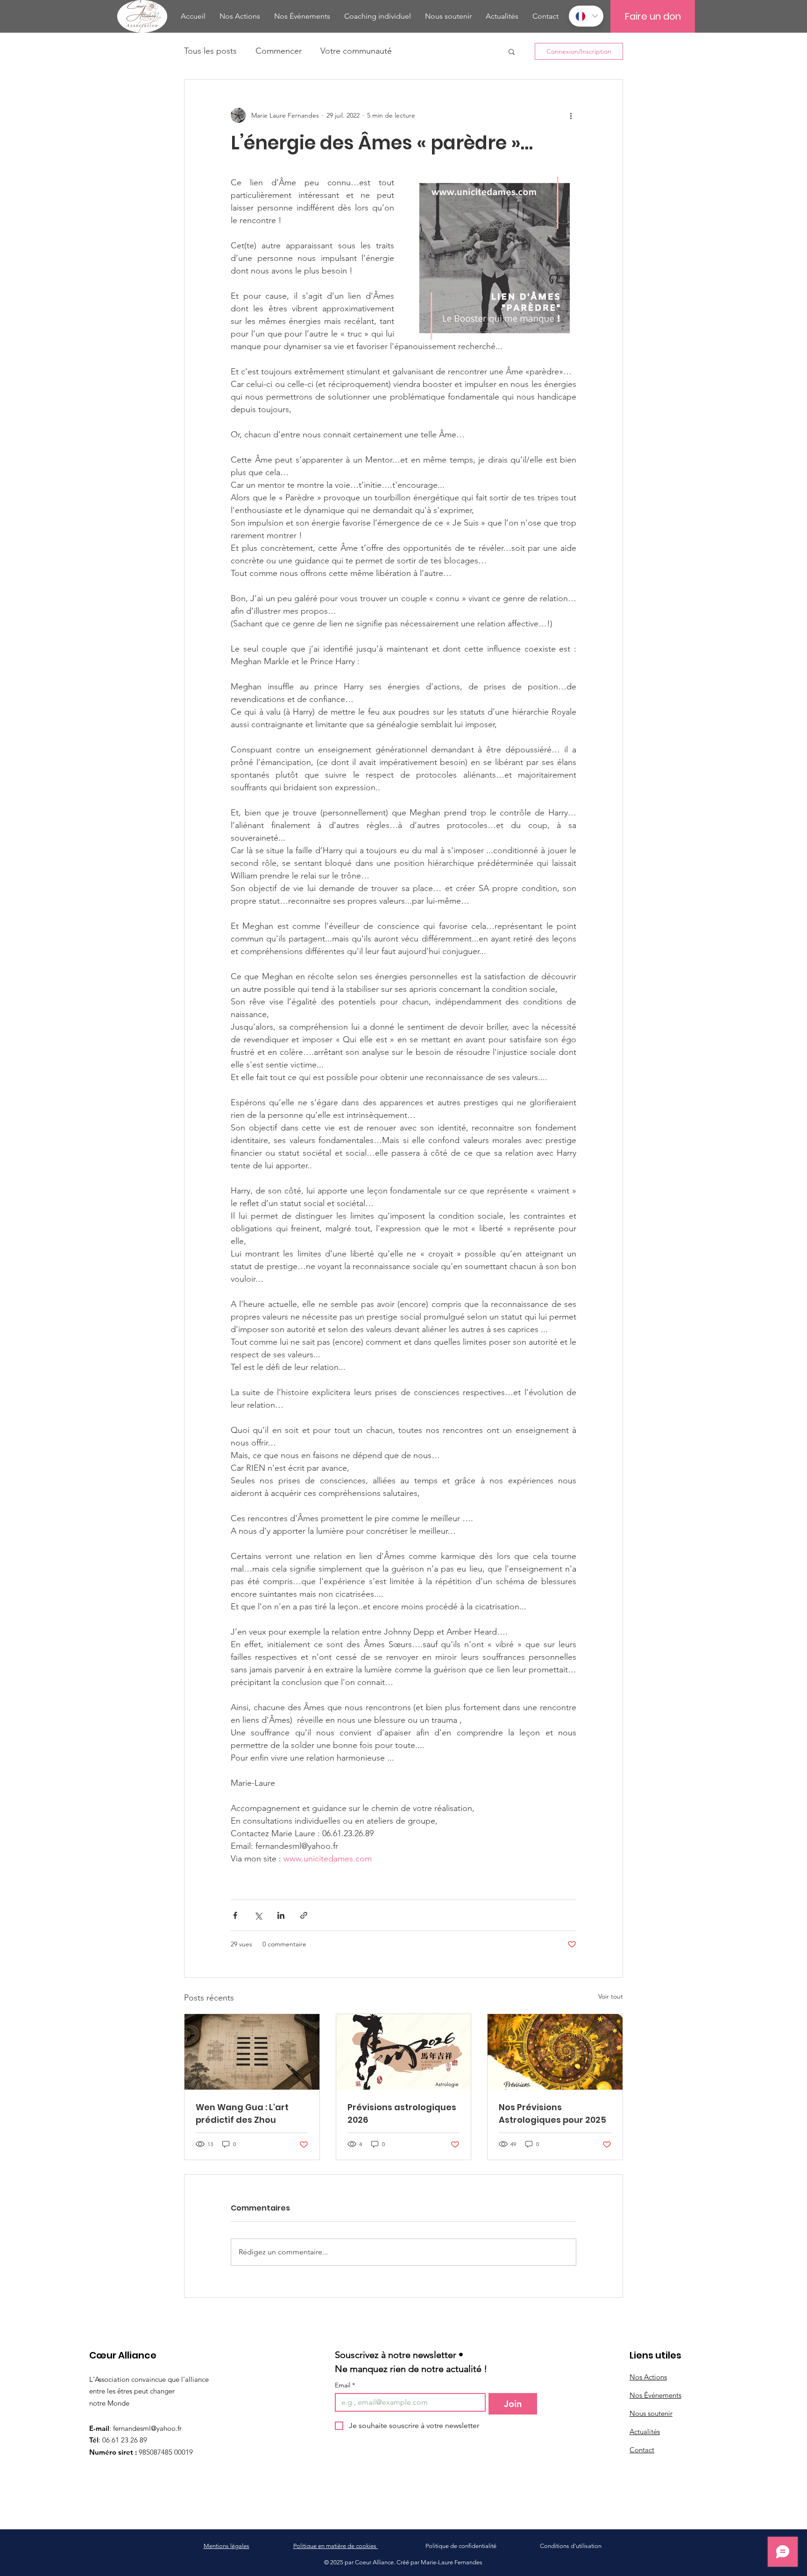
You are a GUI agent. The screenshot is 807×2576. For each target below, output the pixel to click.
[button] (512, 51)
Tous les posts (210, 51)
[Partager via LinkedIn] (281, 1915)
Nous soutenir (651, 2413)
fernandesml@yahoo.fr (147, 2428)
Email (345, 2385)
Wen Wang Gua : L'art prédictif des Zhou (242, 2113)
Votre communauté (356, 51)
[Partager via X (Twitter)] (258, 1915)
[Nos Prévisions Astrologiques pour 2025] (555, 2052)
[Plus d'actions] (571, 115)
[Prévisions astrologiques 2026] (404, 2052)
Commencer (279, 51)
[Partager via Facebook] (235, 1915)
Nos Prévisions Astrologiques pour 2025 (552, 2113)
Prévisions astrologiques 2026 (402, 2113)
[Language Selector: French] (586, 16)
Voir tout (611, 1996)
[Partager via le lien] (304, 1915)
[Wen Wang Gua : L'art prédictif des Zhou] (252, 2052)
